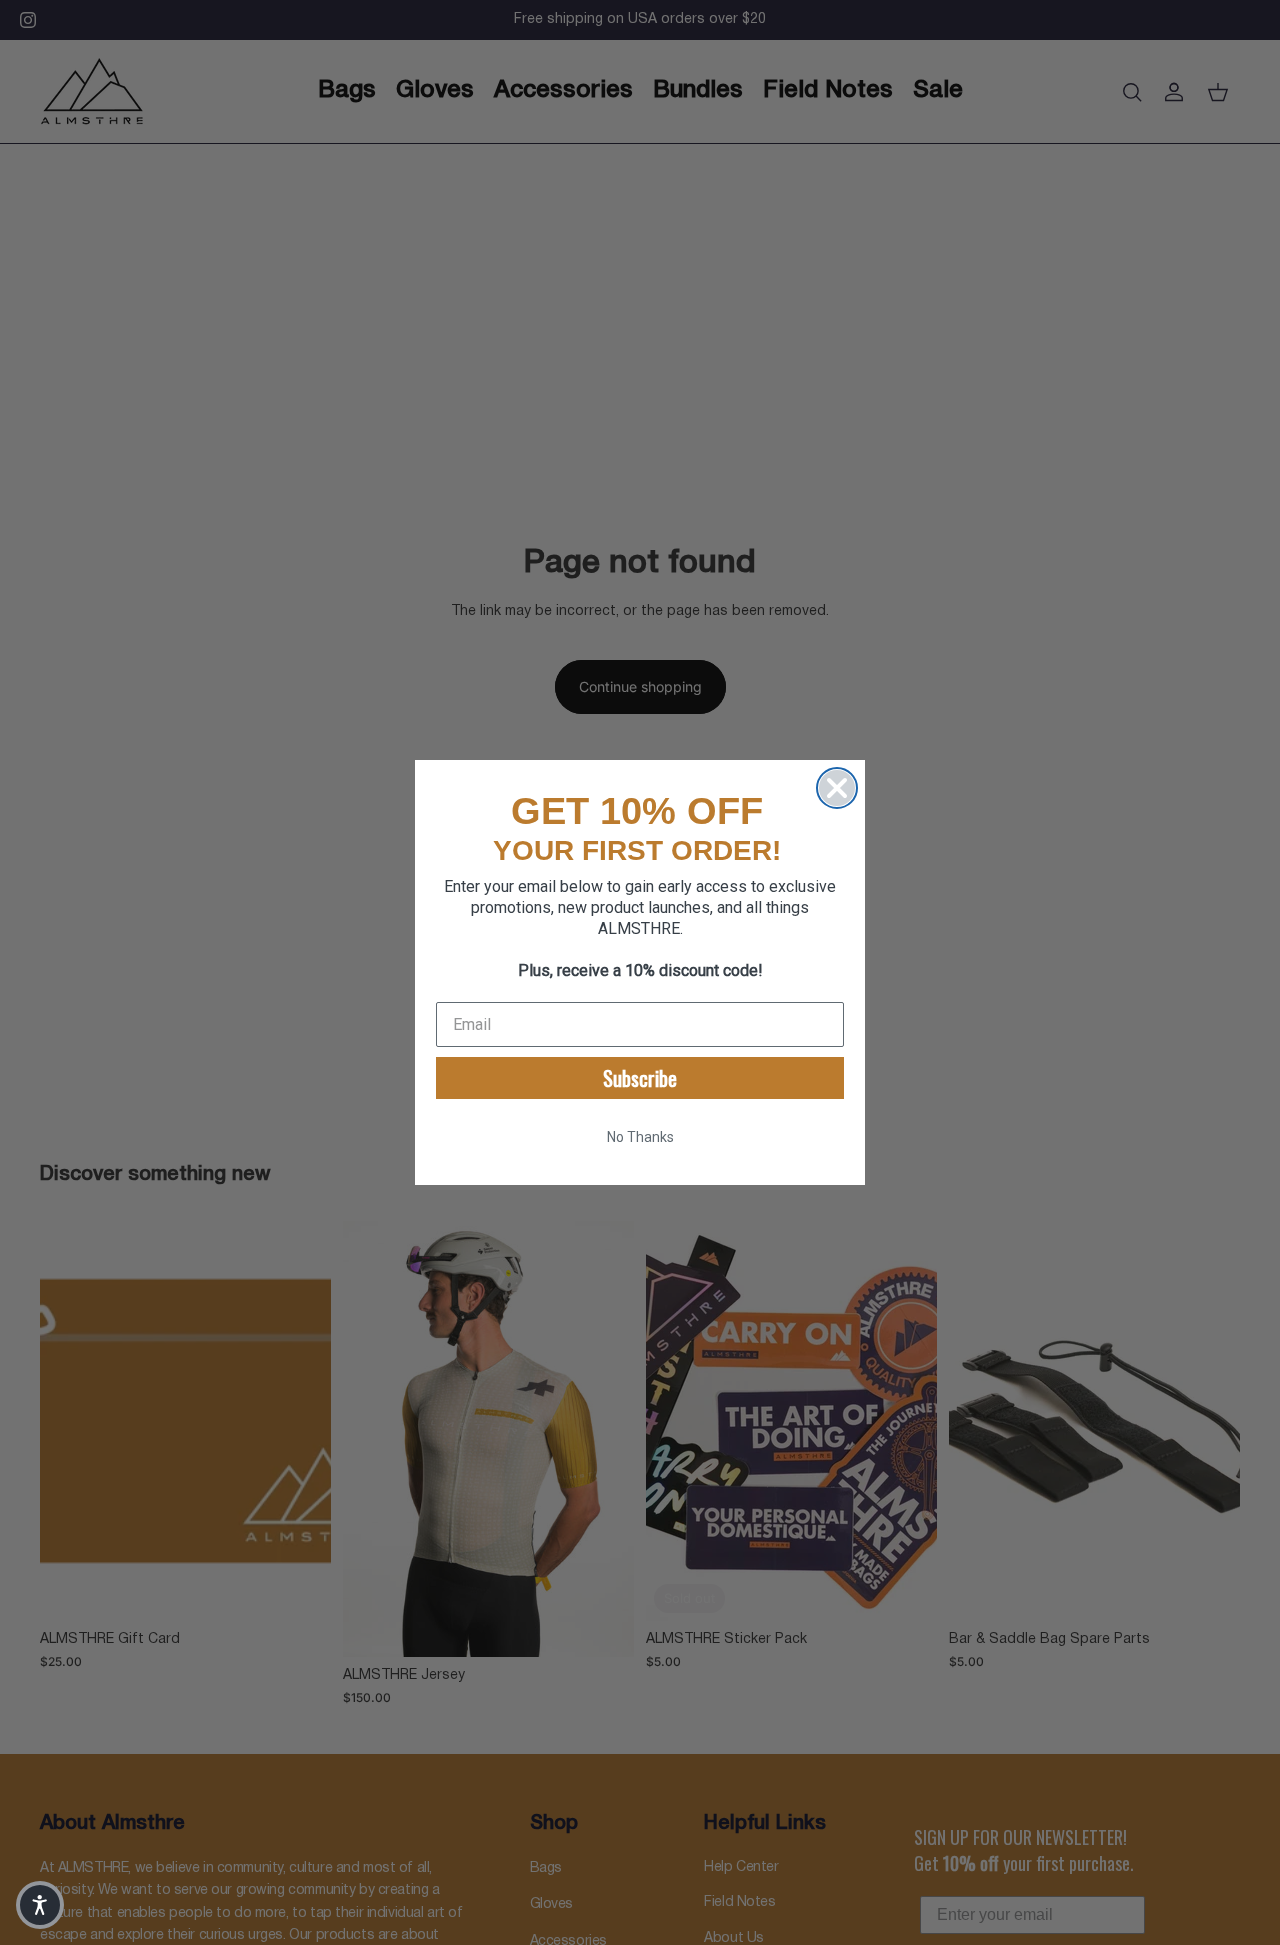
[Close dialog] (837, 788)
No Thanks (640, 1137)
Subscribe (640, 1078)
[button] (40, 1905)
